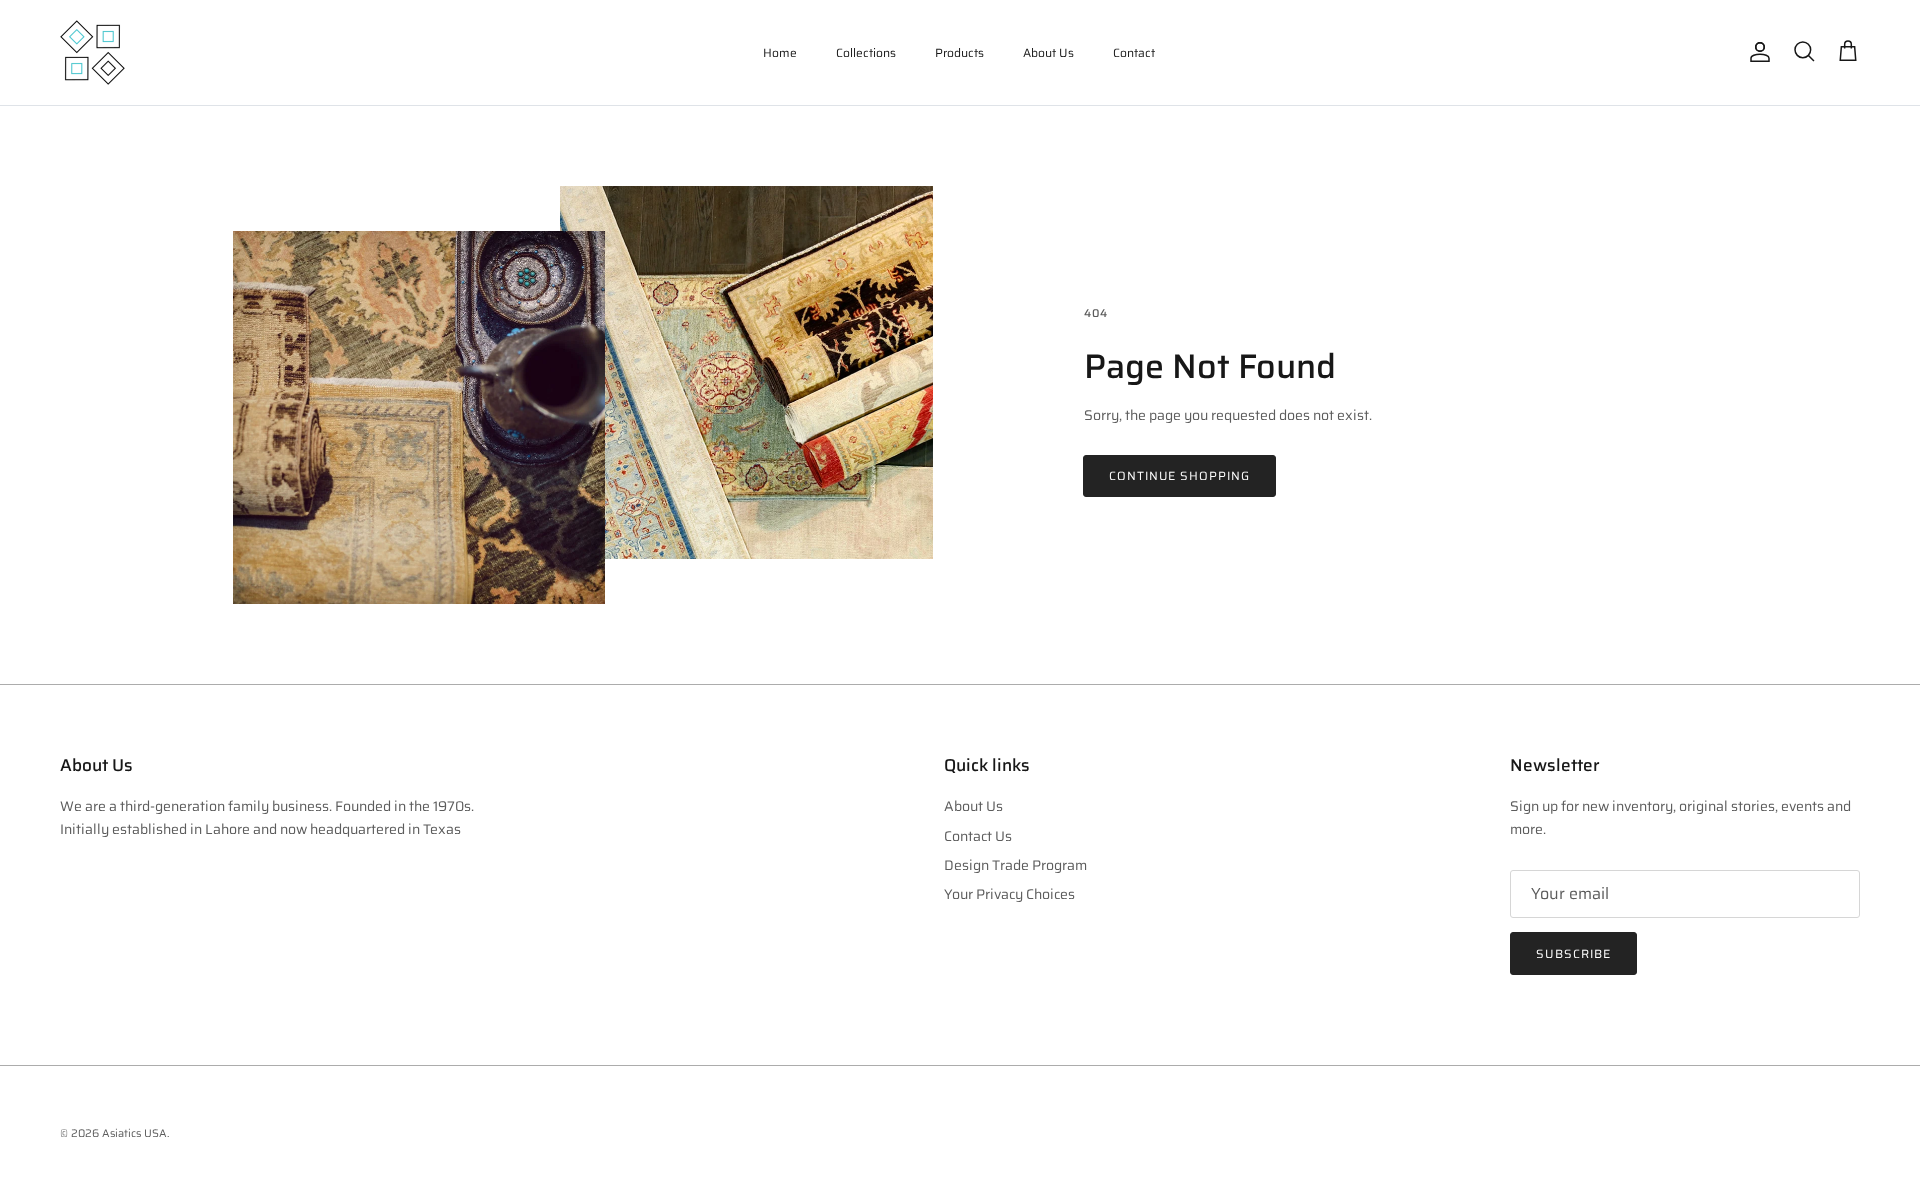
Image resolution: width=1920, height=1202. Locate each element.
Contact (1134, 52)
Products (959, 52)
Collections (866, 52)
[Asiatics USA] (92, 52)
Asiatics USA (134, 1133)
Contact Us (978, 836)
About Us (1048, 52)
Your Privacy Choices (1009, 894)
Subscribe (1573, 953)
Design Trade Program (1015, 865)
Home (780, 52)
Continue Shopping (1179, 475)
